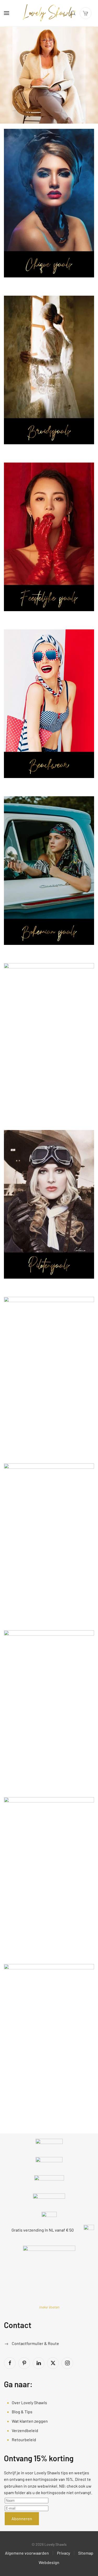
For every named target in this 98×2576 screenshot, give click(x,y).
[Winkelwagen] (86, 13)
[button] (7, 13)
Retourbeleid (24, 2440)
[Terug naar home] (49, 13)
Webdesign (49, 2562)
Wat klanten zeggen (30, 2421)
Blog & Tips (22, 2412)
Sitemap (86, 2553)
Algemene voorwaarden (27, 2553)
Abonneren (22, 2519)
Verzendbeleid (25, 2430)
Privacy (64, 2553)
